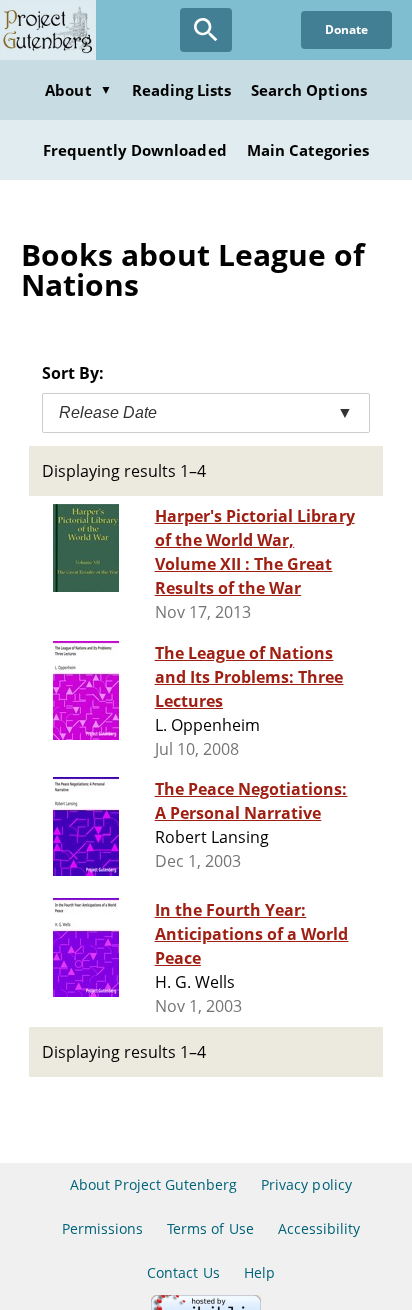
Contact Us (183, 1272)
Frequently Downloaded (135, 150)
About (78, 90)
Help (259, 1272)
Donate (346, 29)
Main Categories (308, 150)
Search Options (309, 90)
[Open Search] (206, 30)
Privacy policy (306, 1184)
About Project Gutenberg (153, 1184)
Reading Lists (182, 90)
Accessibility (319, 1228)
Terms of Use (210, 1228)
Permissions (102, 1228)
